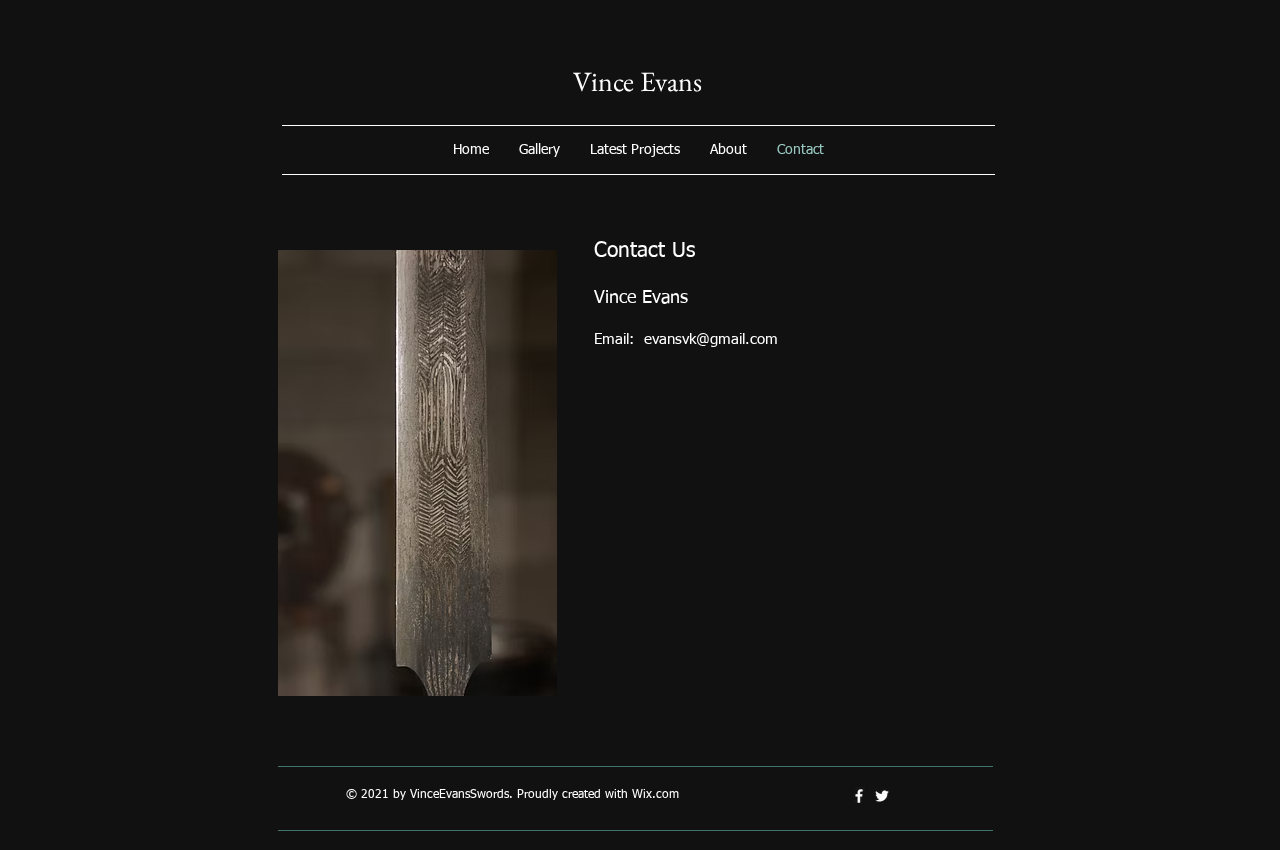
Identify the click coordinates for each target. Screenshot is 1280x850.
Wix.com (655, 795)
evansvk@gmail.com (711, 339)
